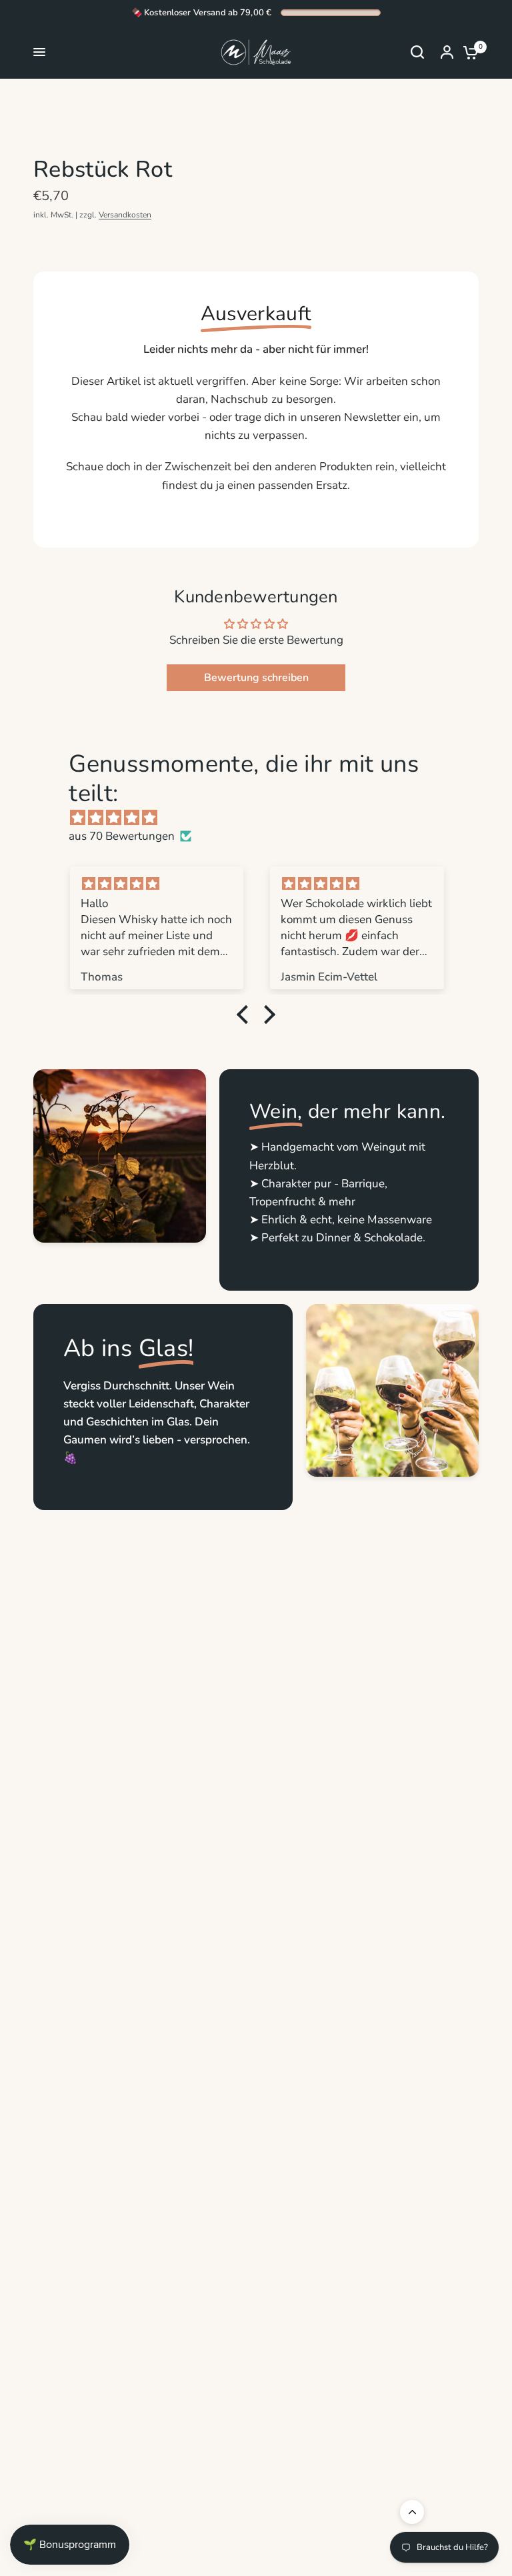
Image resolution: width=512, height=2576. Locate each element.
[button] (246, 1015)
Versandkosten (125, 215)
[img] (262, 818)
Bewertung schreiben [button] (256, 678)
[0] (467, 52)
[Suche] (417, 52)
